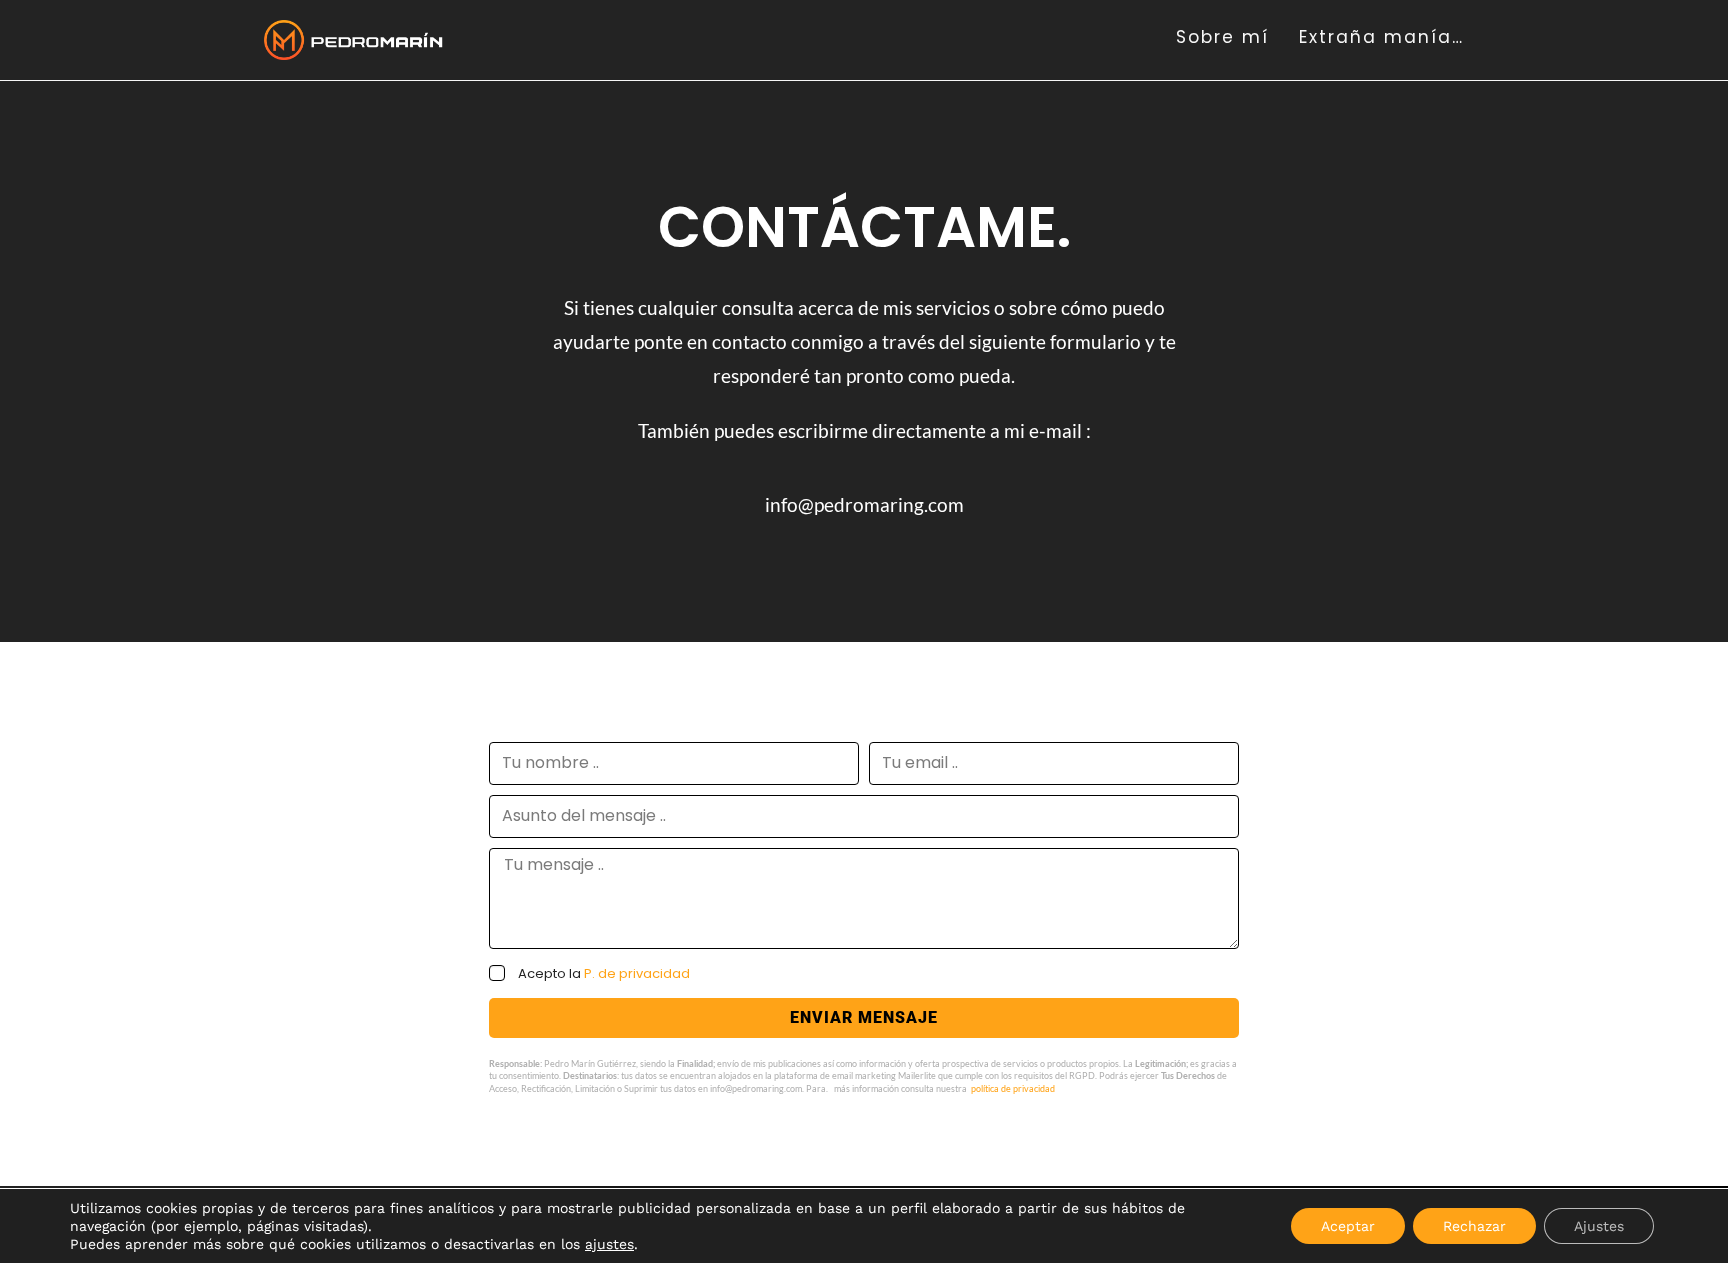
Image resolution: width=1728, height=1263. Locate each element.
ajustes (609, 1244)
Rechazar (1474, 1226)
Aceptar (1348, 1226)
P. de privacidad (637, 973)
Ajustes (1599, 1226)
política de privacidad (1013, 1088)
